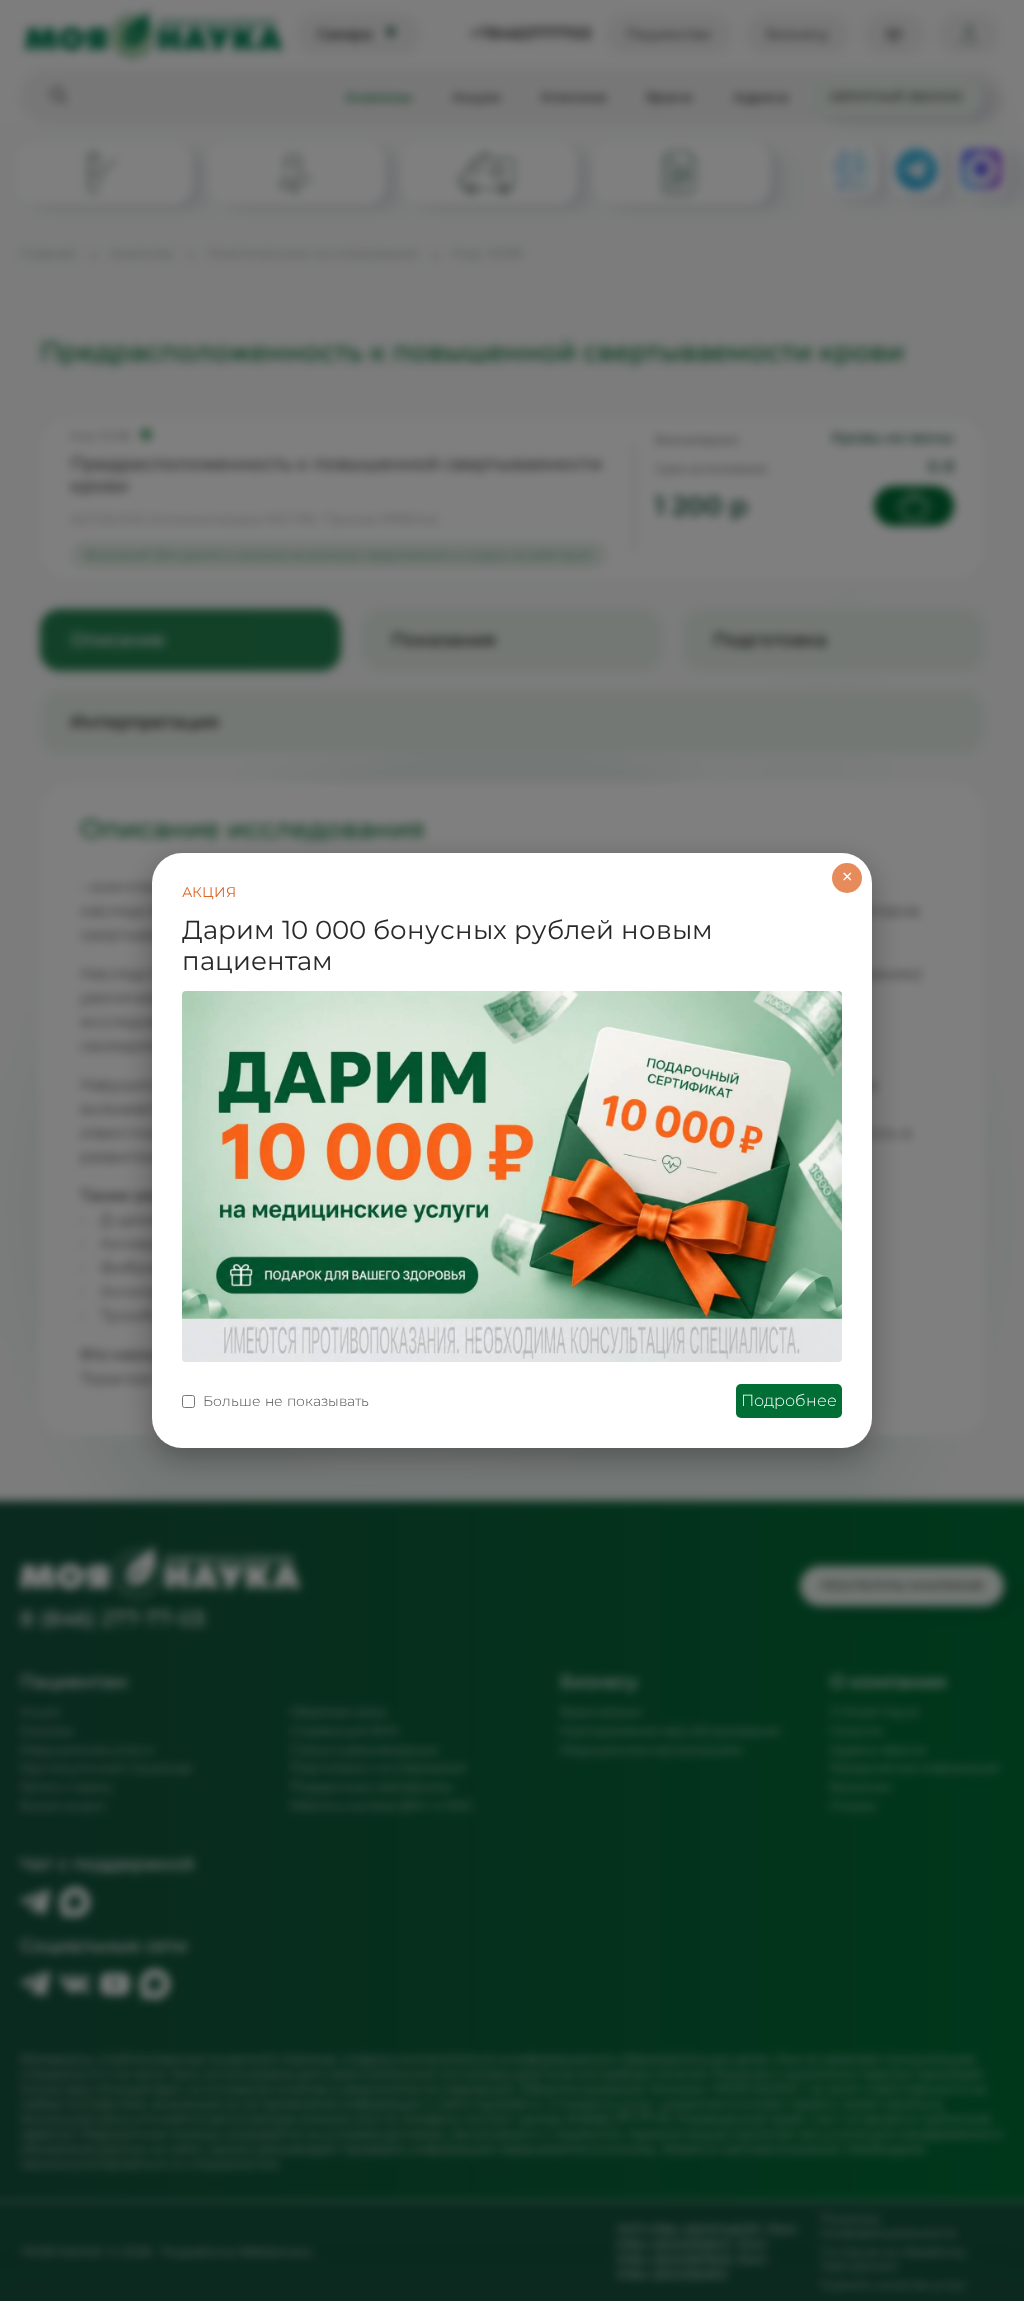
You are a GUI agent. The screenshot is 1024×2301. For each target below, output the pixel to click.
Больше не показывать (286, 1401)
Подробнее (789, 1400)
